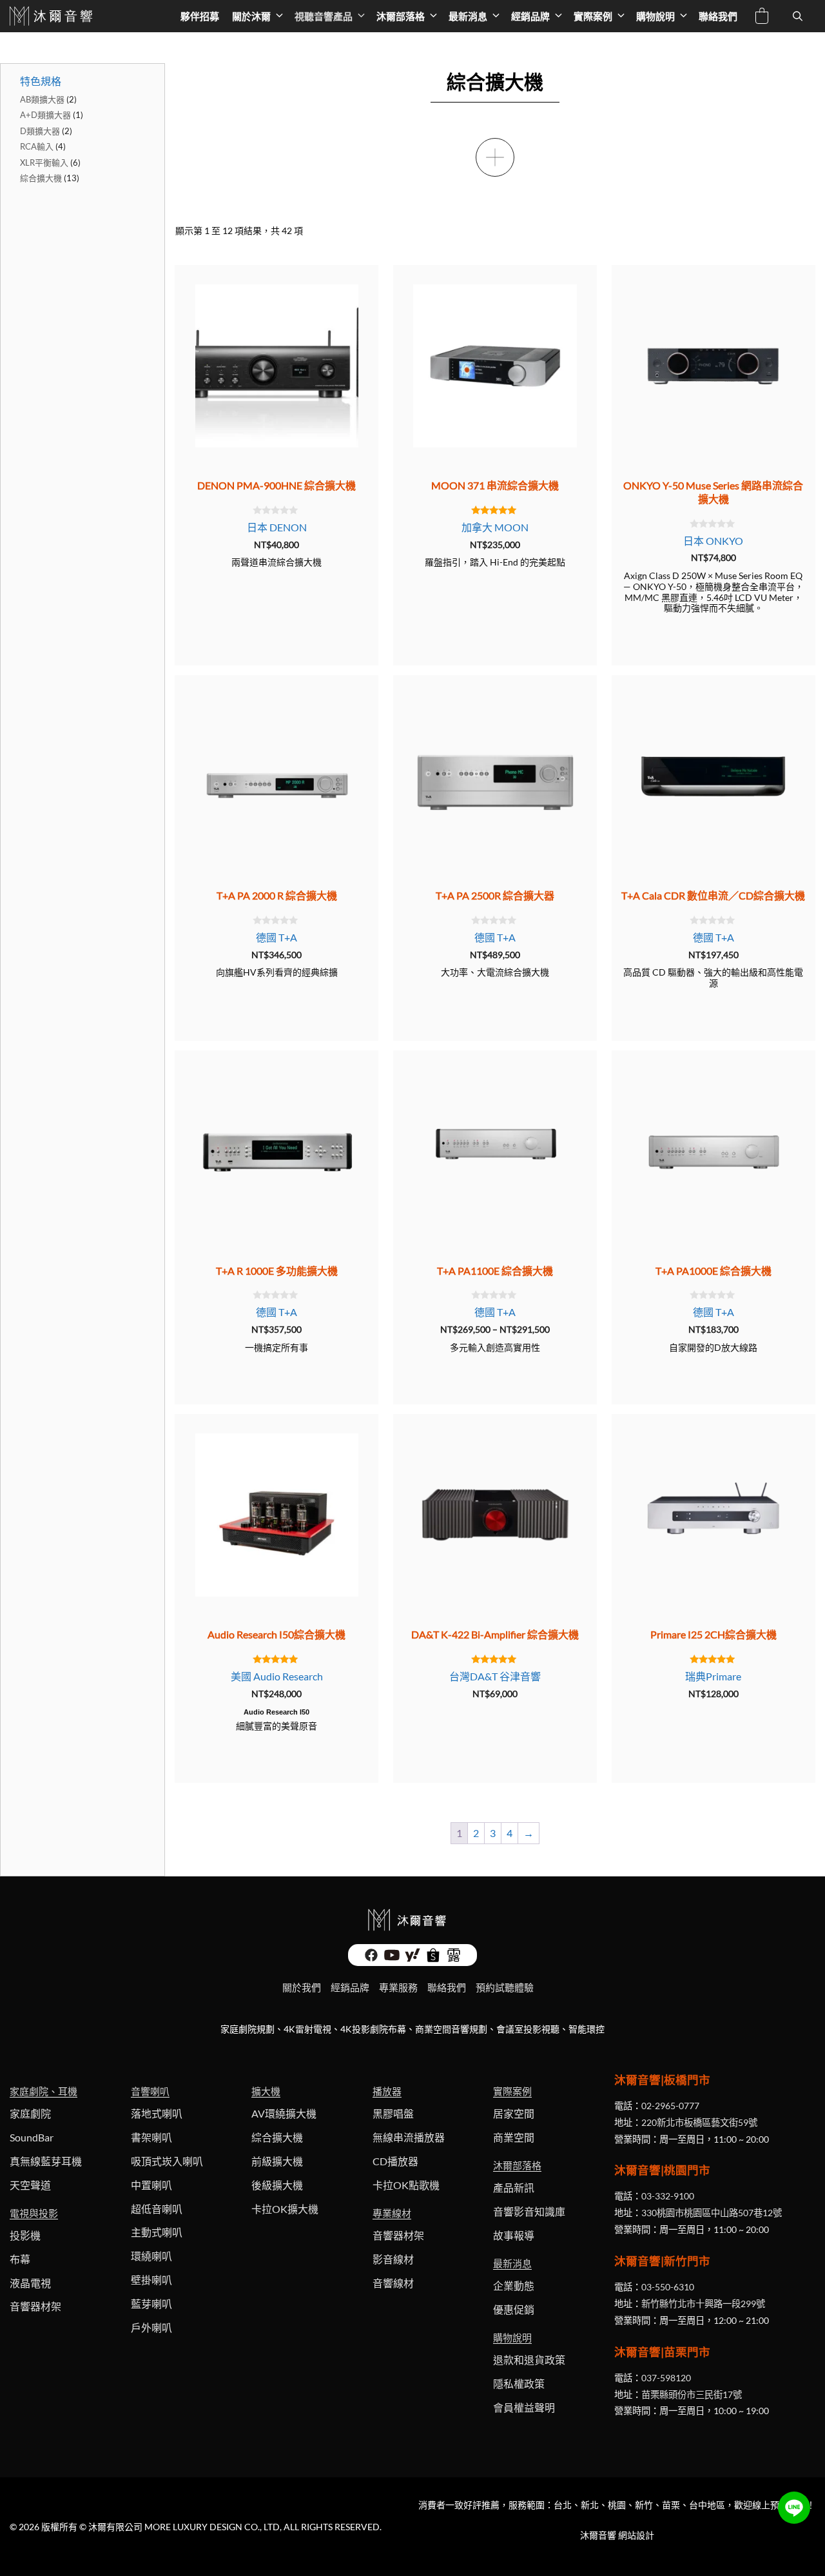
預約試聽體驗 (505, 1987)
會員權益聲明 (524, 2407)
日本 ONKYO (713, 541)
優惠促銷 (514, 2309)
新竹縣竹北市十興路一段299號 (703, 2304)
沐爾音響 (598, 2535)
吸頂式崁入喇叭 (167, 2161)
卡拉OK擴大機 (285, 2209)
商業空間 (514, 2137)
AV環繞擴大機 (284, 2113)
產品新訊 (514, 2188)
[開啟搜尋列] (798, 16)
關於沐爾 (251, 16)
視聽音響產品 (324, 16)
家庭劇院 (30, 2113)
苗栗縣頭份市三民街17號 (692, 2394)
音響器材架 (35, 2306)
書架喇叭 (151, 2137)
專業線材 (392, 2213)
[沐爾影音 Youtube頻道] (392, 1959)
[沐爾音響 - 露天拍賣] (454, 1959)
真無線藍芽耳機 (46, 2161)
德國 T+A (277, 937)
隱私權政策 (519, 2384)
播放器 (387, 2091)
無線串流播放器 (409, 2137)
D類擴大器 (40, 131)
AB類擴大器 (42, 99)
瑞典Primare (713, 1676)
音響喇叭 (150, 2091)
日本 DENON (277, 527)
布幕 (20, 2259)
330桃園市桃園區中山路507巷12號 (712, 2213)
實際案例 (593, 16)
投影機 (25, 2235)
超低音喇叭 (157, 2209)
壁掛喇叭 (151, 2280)
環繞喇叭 (151, 2256)
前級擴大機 (277, 2161)
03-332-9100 (668, 2196)
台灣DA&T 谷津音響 (495, 1676)
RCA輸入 (37, 146)
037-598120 (666, 2378)
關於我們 (302, 1987)
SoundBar (32, 2137)
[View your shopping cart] (762, 18)
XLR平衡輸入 (44, 162)
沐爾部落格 (401, 16)
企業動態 (514, 2286)
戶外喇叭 (151, 2327)
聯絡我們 (718, 16)
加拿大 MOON (495, 527)
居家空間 (514, 2113)
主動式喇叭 (157, 2232)
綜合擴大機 (41, 178)
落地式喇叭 (157, 2113)
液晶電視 (30, 2283)
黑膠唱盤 (393, 2113)
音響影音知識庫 (529, 2211)
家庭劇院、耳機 (44, 2091)
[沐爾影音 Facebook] (371, 1959)
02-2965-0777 (670, 2106)
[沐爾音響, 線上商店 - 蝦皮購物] (433, 1959)
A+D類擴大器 (45, 115)
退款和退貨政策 (529, 2360)
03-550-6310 (668, 2287)
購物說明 (655, 16)
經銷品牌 (530, 16)
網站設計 (636, 2535)
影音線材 (393, 2259)
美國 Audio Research (277, 1676)
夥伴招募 (200, 16)
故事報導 (514, 2235)
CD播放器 (395, 2161)
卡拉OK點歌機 (406, 2185)
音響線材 (393, 2283)
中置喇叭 (151, 2185)
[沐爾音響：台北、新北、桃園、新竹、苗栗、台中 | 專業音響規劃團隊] (53, 16)
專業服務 (398, 1987)
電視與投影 (34, 2213)
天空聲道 (30, 2185)
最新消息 (468, 16)
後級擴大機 (277, 2185)
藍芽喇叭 (151, 2304)
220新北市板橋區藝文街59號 (699, 2122)
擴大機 (266, 2091)
